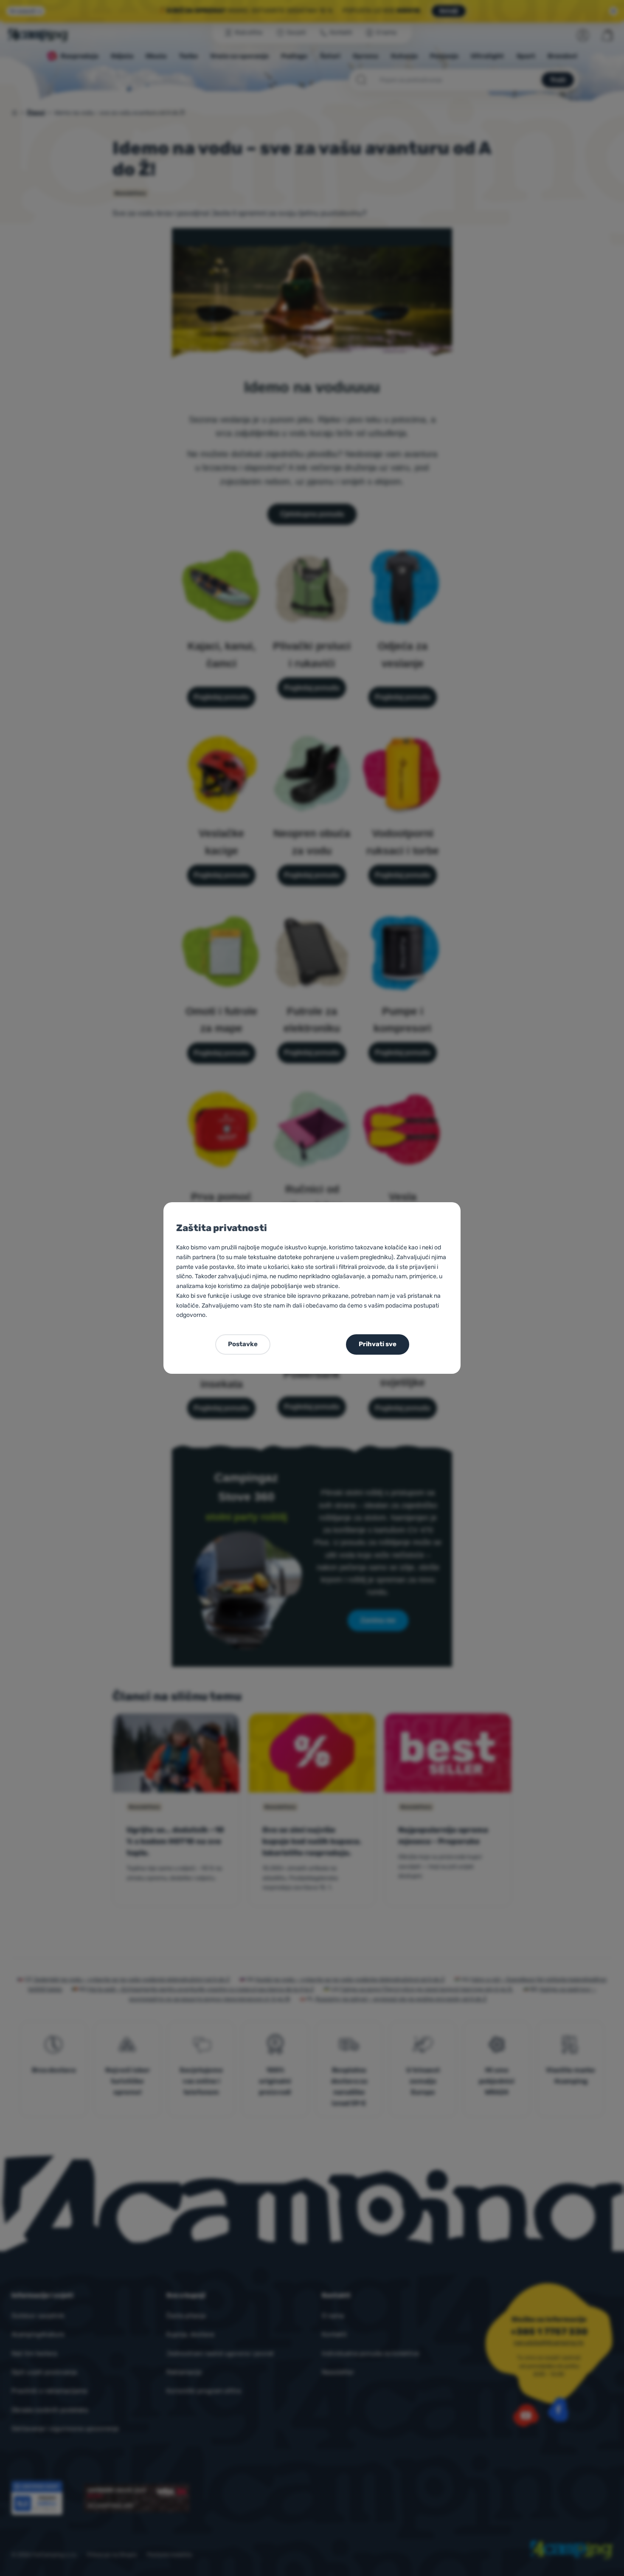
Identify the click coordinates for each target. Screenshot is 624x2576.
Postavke (243, 1344)
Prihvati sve (378, 1344)
